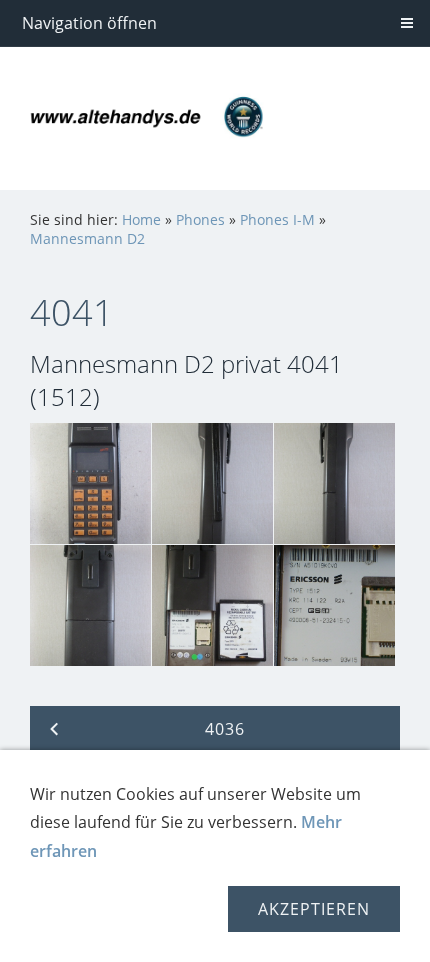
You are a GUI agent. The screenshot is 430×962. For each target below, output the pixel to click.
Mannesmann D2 (87, 238)
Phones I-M (277, 219)
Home (141, 219)
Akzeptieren (314, 909)
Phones (200, 219)
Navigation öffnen (89, 23)
